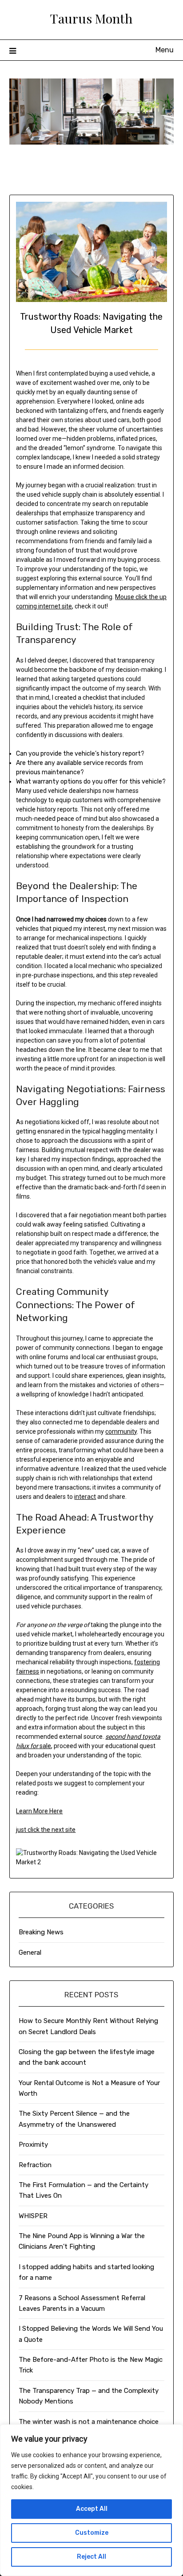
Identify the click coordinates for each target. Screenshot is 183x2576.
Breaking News (41, 1932)
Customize (92, 2533)
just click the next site (46, 1830)
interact (85, 1497)
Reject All (91, 2557)
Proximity (33, 2145)
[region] (91, 2500)
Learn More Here (39, 1811)
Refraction (35, 2165)
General (30, 1953)
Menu (165, 50)
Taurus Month (91, 18)
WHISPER (33, 2216)
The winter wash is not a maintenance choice (89, 2422)
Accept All (92, 2509)
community (121, 1431)
